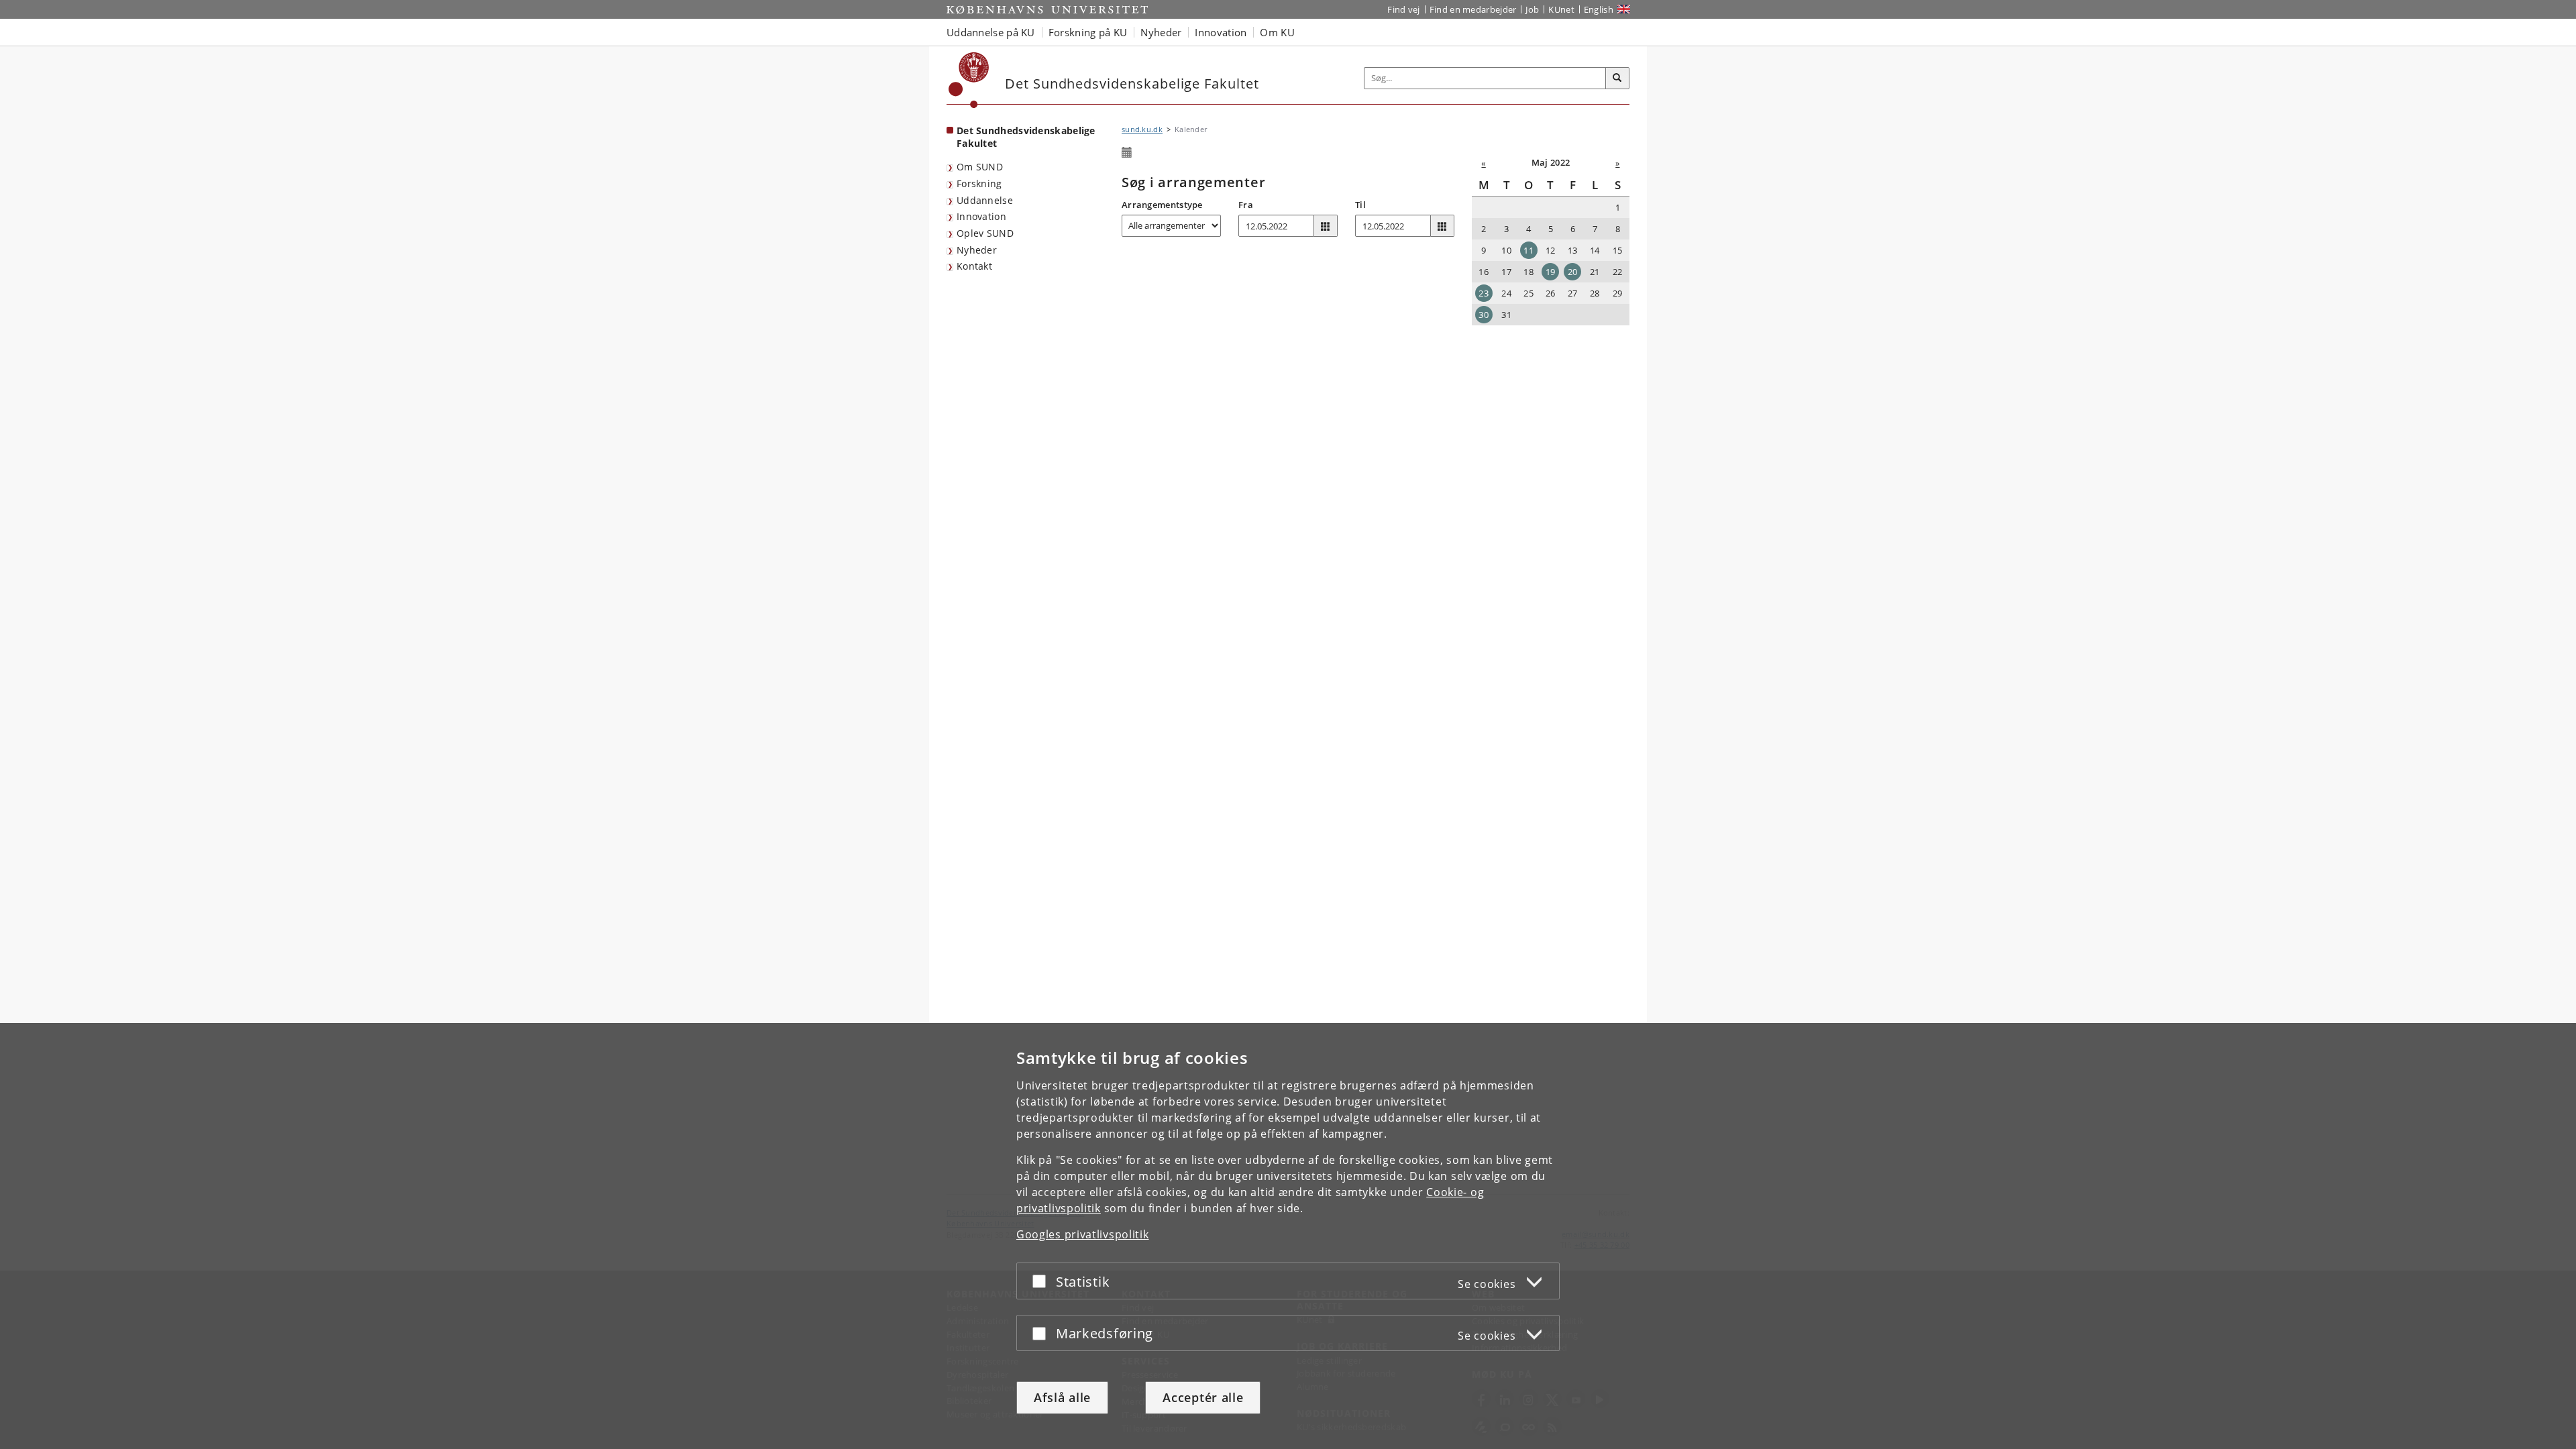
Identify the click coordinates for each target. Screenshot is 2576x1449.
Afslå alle (1062, 1397)
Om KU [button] (1277, 32)
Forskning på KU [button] (1088, 32)
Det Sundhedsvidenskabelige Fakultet (1026, 137)
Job (1532, 9)
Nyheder (977, 250)
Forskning (979, 183)
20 (1573, 272)
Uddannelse (985, 200)
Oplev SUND (985, 233)
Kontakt (974, 266)
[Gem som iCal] (1127, 153)
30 (1484, 315)
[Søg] (1617, 78)
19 (1551, 272)
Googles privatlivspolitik (1083, 1234)
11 (1528, 250)
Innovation (981, 216)
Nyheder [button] (1161, 32)
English (1599, 9)
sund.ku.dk (1142, 129)
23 (1484, 293)
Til (1360, 205)
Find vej (1403, 9)
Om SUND (980, 167)
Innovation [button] (1221, 32)
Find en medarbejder (1473, 9)
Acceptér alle (1203, 1397)
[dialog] (1288, 1236)
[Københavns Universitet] (969, 80)
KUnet (1561, 9)
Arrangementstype (1162, 205)
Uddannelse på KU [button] (991, 32)
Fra (1246, 205)
